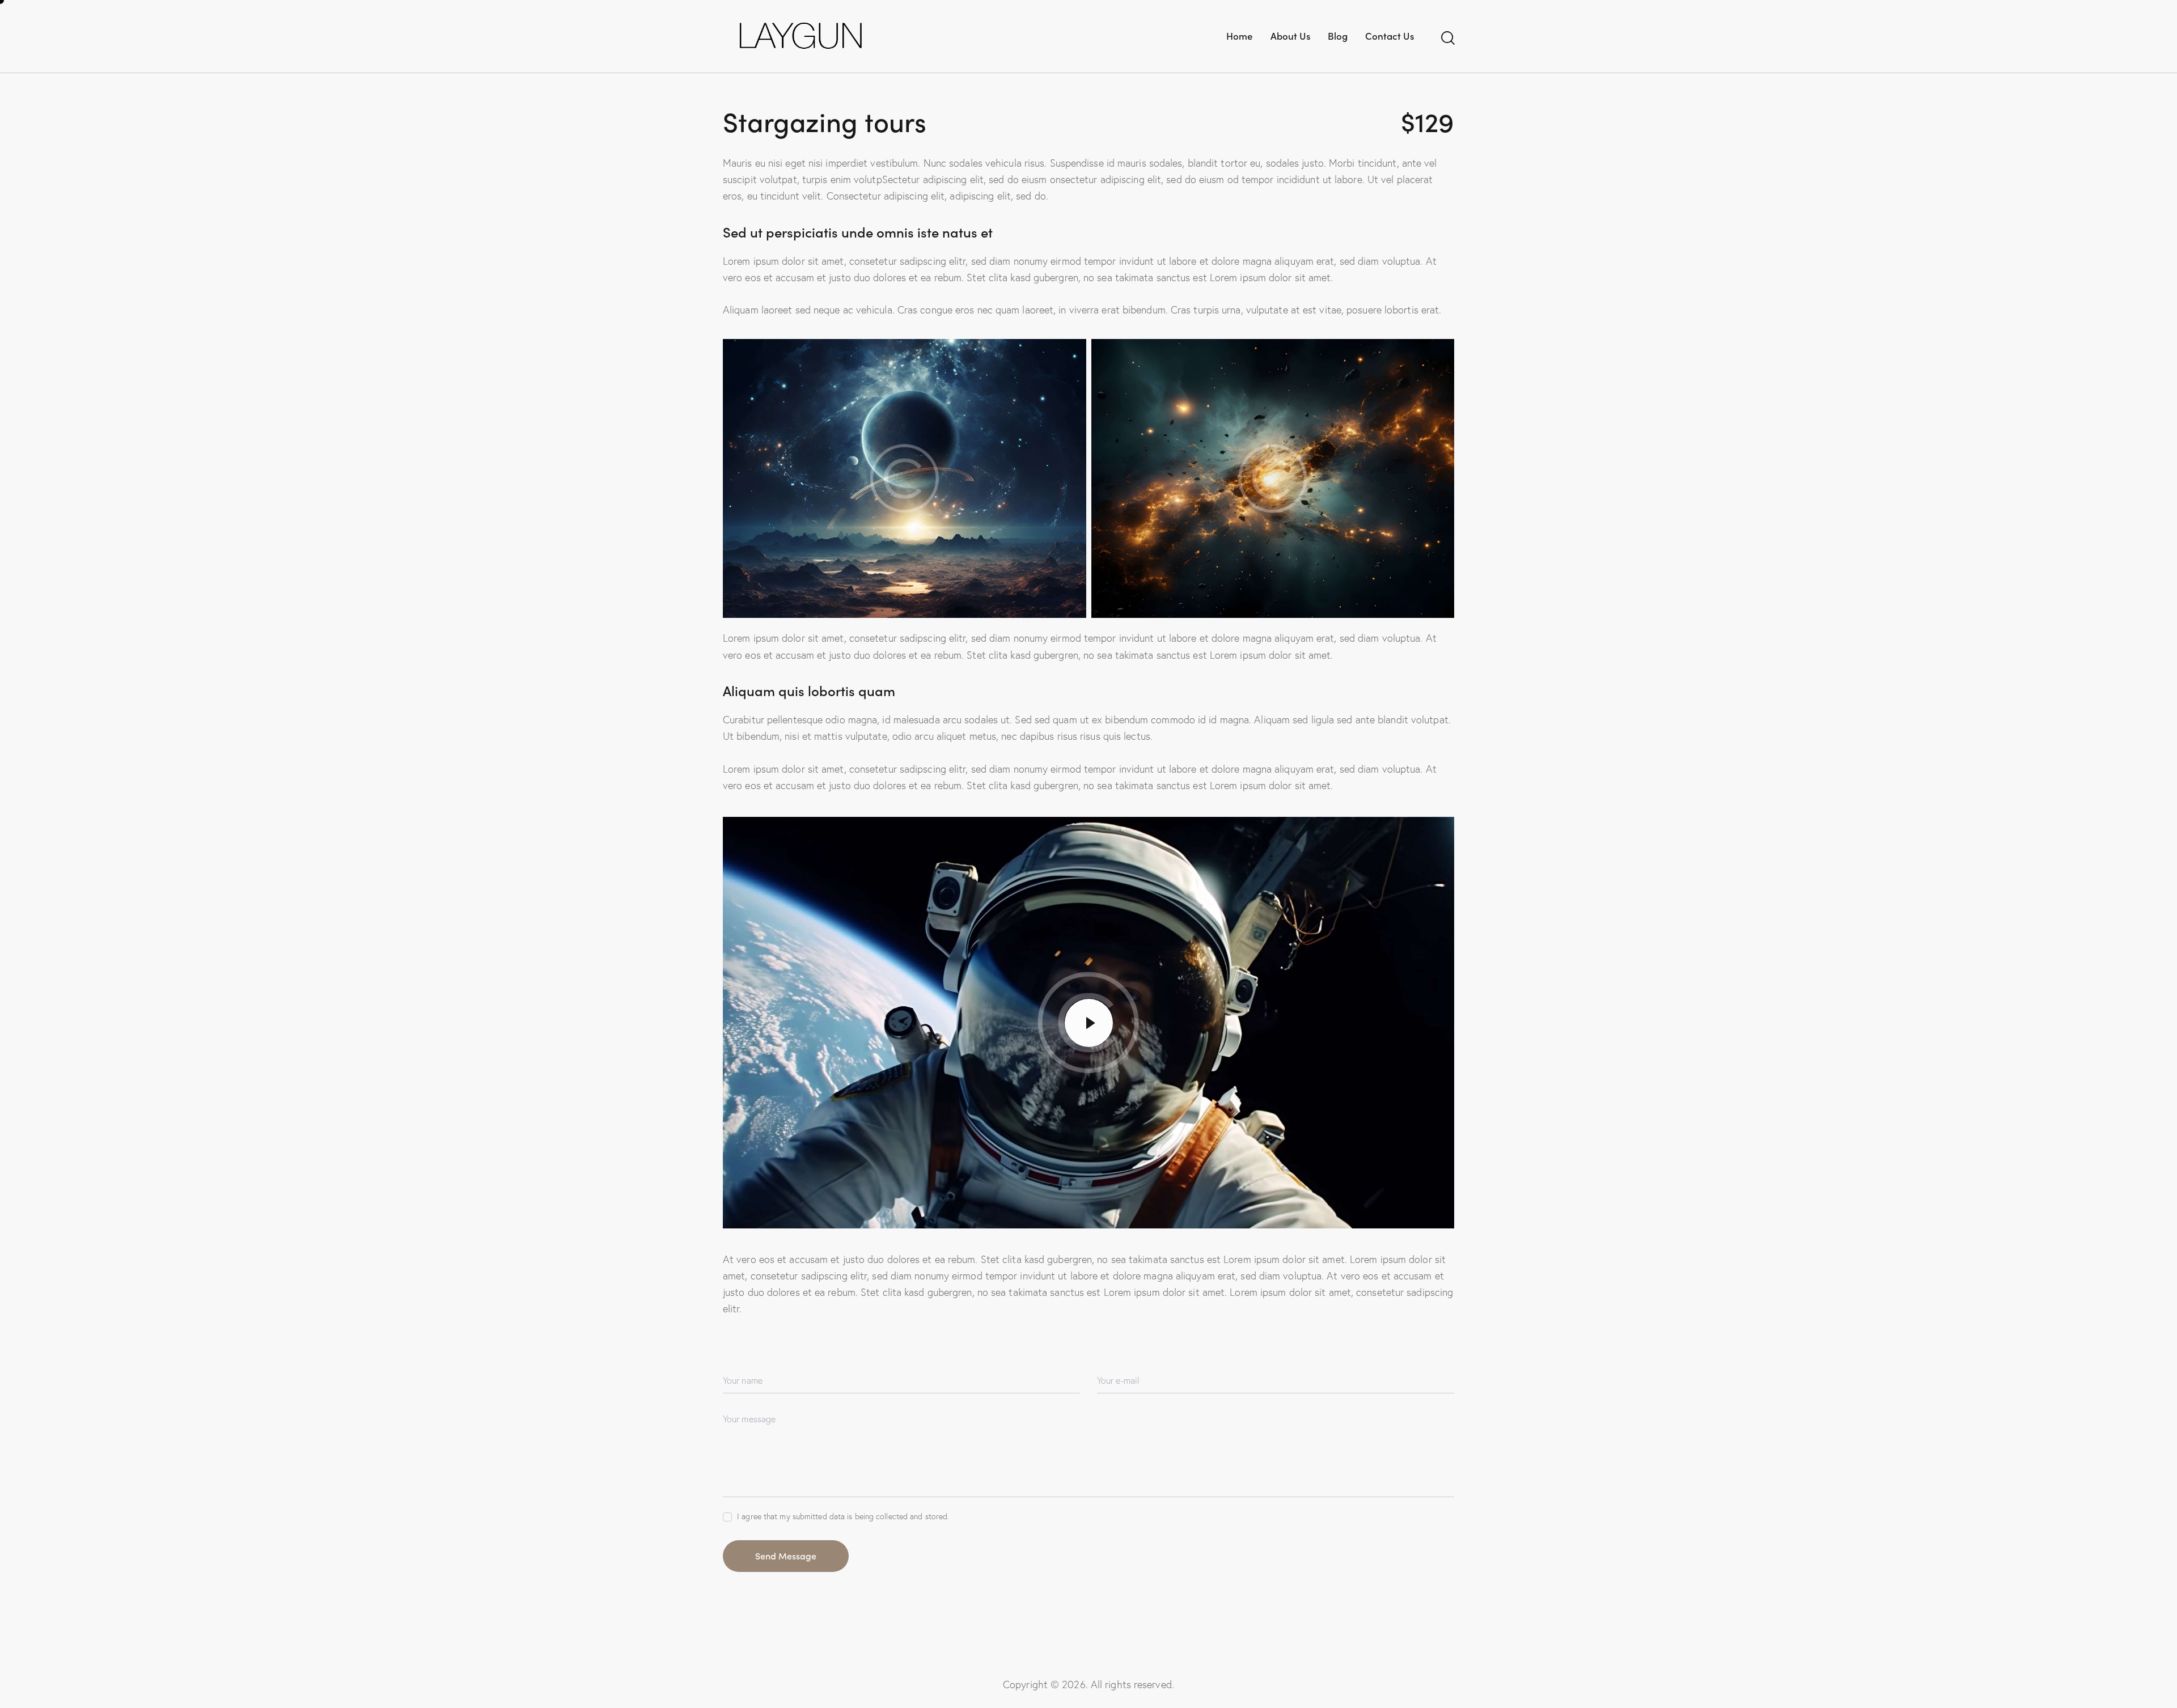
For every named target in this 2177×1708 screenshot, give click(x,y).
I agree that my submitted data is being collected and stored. (843, 1516)
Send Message (786, 1556)
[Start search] (1447, 38)
